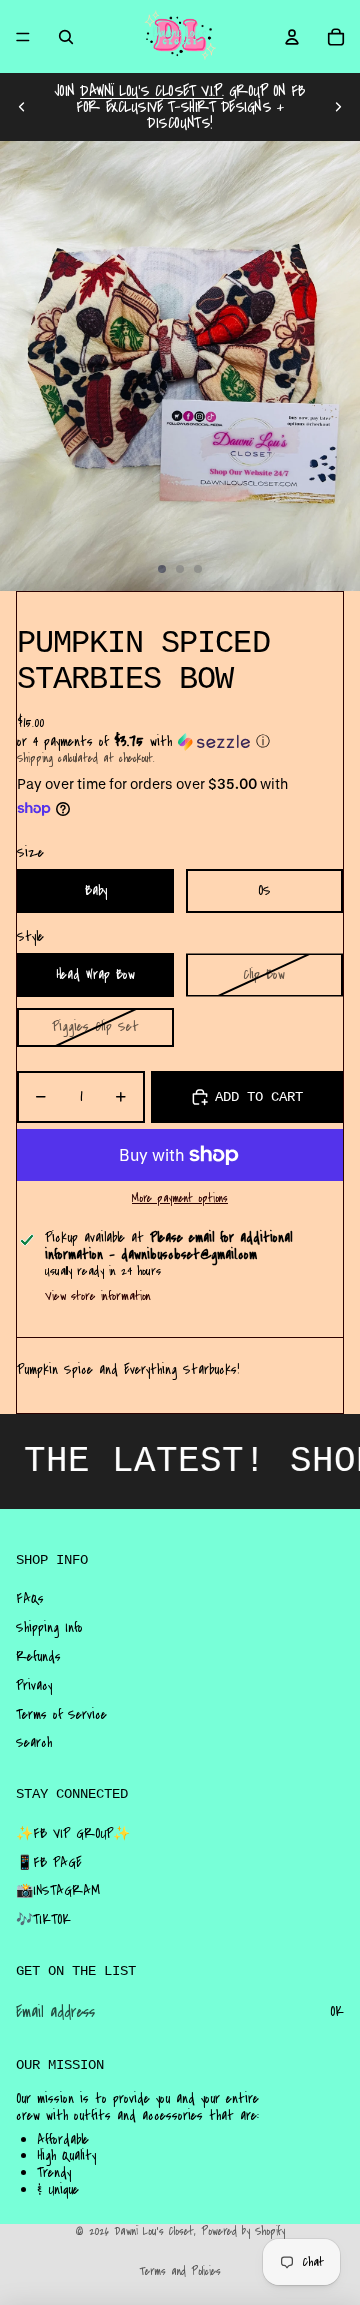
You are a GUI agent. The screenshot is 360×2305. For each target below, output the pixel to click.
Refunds (38, 1657)
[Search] (66, 37)
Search (34, 1743)
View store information (98, 1296)
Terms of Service (61, 1715)
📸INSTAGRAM (58, 1891)
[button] (180, 742)
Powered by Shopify (243, 2231)
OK (337, 2012)
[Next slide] (338, 107)
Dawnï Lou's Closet (154, 2231)
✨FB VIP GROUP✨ (73, 1834)
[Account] (292, 37)
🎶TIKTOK (43, 1920)
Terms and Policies (180, 2271)
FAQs (30, 1599)
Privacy (34, 1686)
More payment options (180, 1199)
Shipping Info (49, 1628)
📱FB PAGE (49, 1863)
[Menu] (23, 37)
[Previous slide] (22, 107)
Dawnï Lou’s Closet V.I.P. (151, 91)
